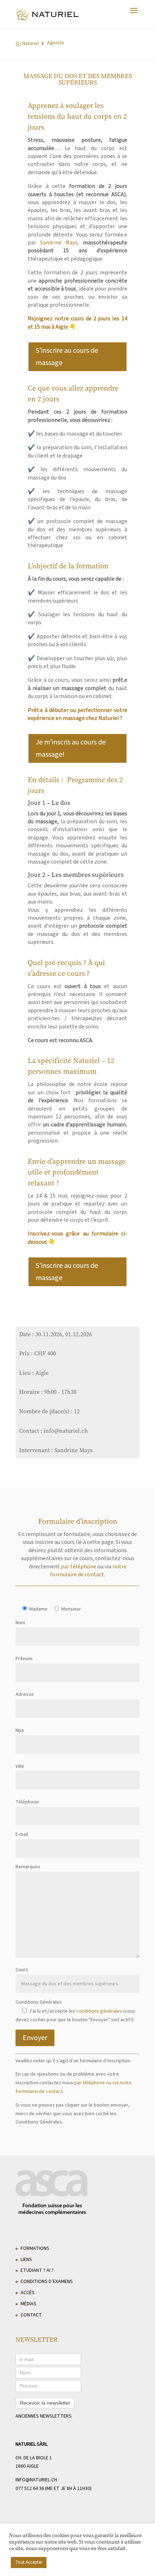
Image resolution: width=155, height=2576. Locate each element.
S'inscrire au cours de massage (67, 357)
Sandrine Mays (59, 243)
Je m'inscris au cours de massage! (71, 748)
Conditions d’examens (47, 2282)
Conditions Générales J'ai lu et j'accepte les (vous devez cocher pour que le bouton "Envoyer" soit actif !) (75, 2011)
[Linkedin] (97, 2545)
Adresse (25, 1694)
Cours (22, 1970)
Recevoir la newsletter (45, 2403)
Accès (28, 2293)
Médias (28, 2304)
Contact (31, 2315)
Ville (20, 1766)
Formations (35, 2248)
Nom (20, 1623)
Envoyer (35, 2038)
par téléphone (79, 1567)
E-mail (22, 1834)
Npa (20, 1730)
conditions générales (99, 2011)
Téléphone (27, 1802)
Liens (26, 2260)
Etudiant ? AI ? (37, 2270)
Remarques (28, 1867)
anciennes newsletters (44, 2416)
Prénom (24, 1659)
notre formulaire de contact (88, 1571)
